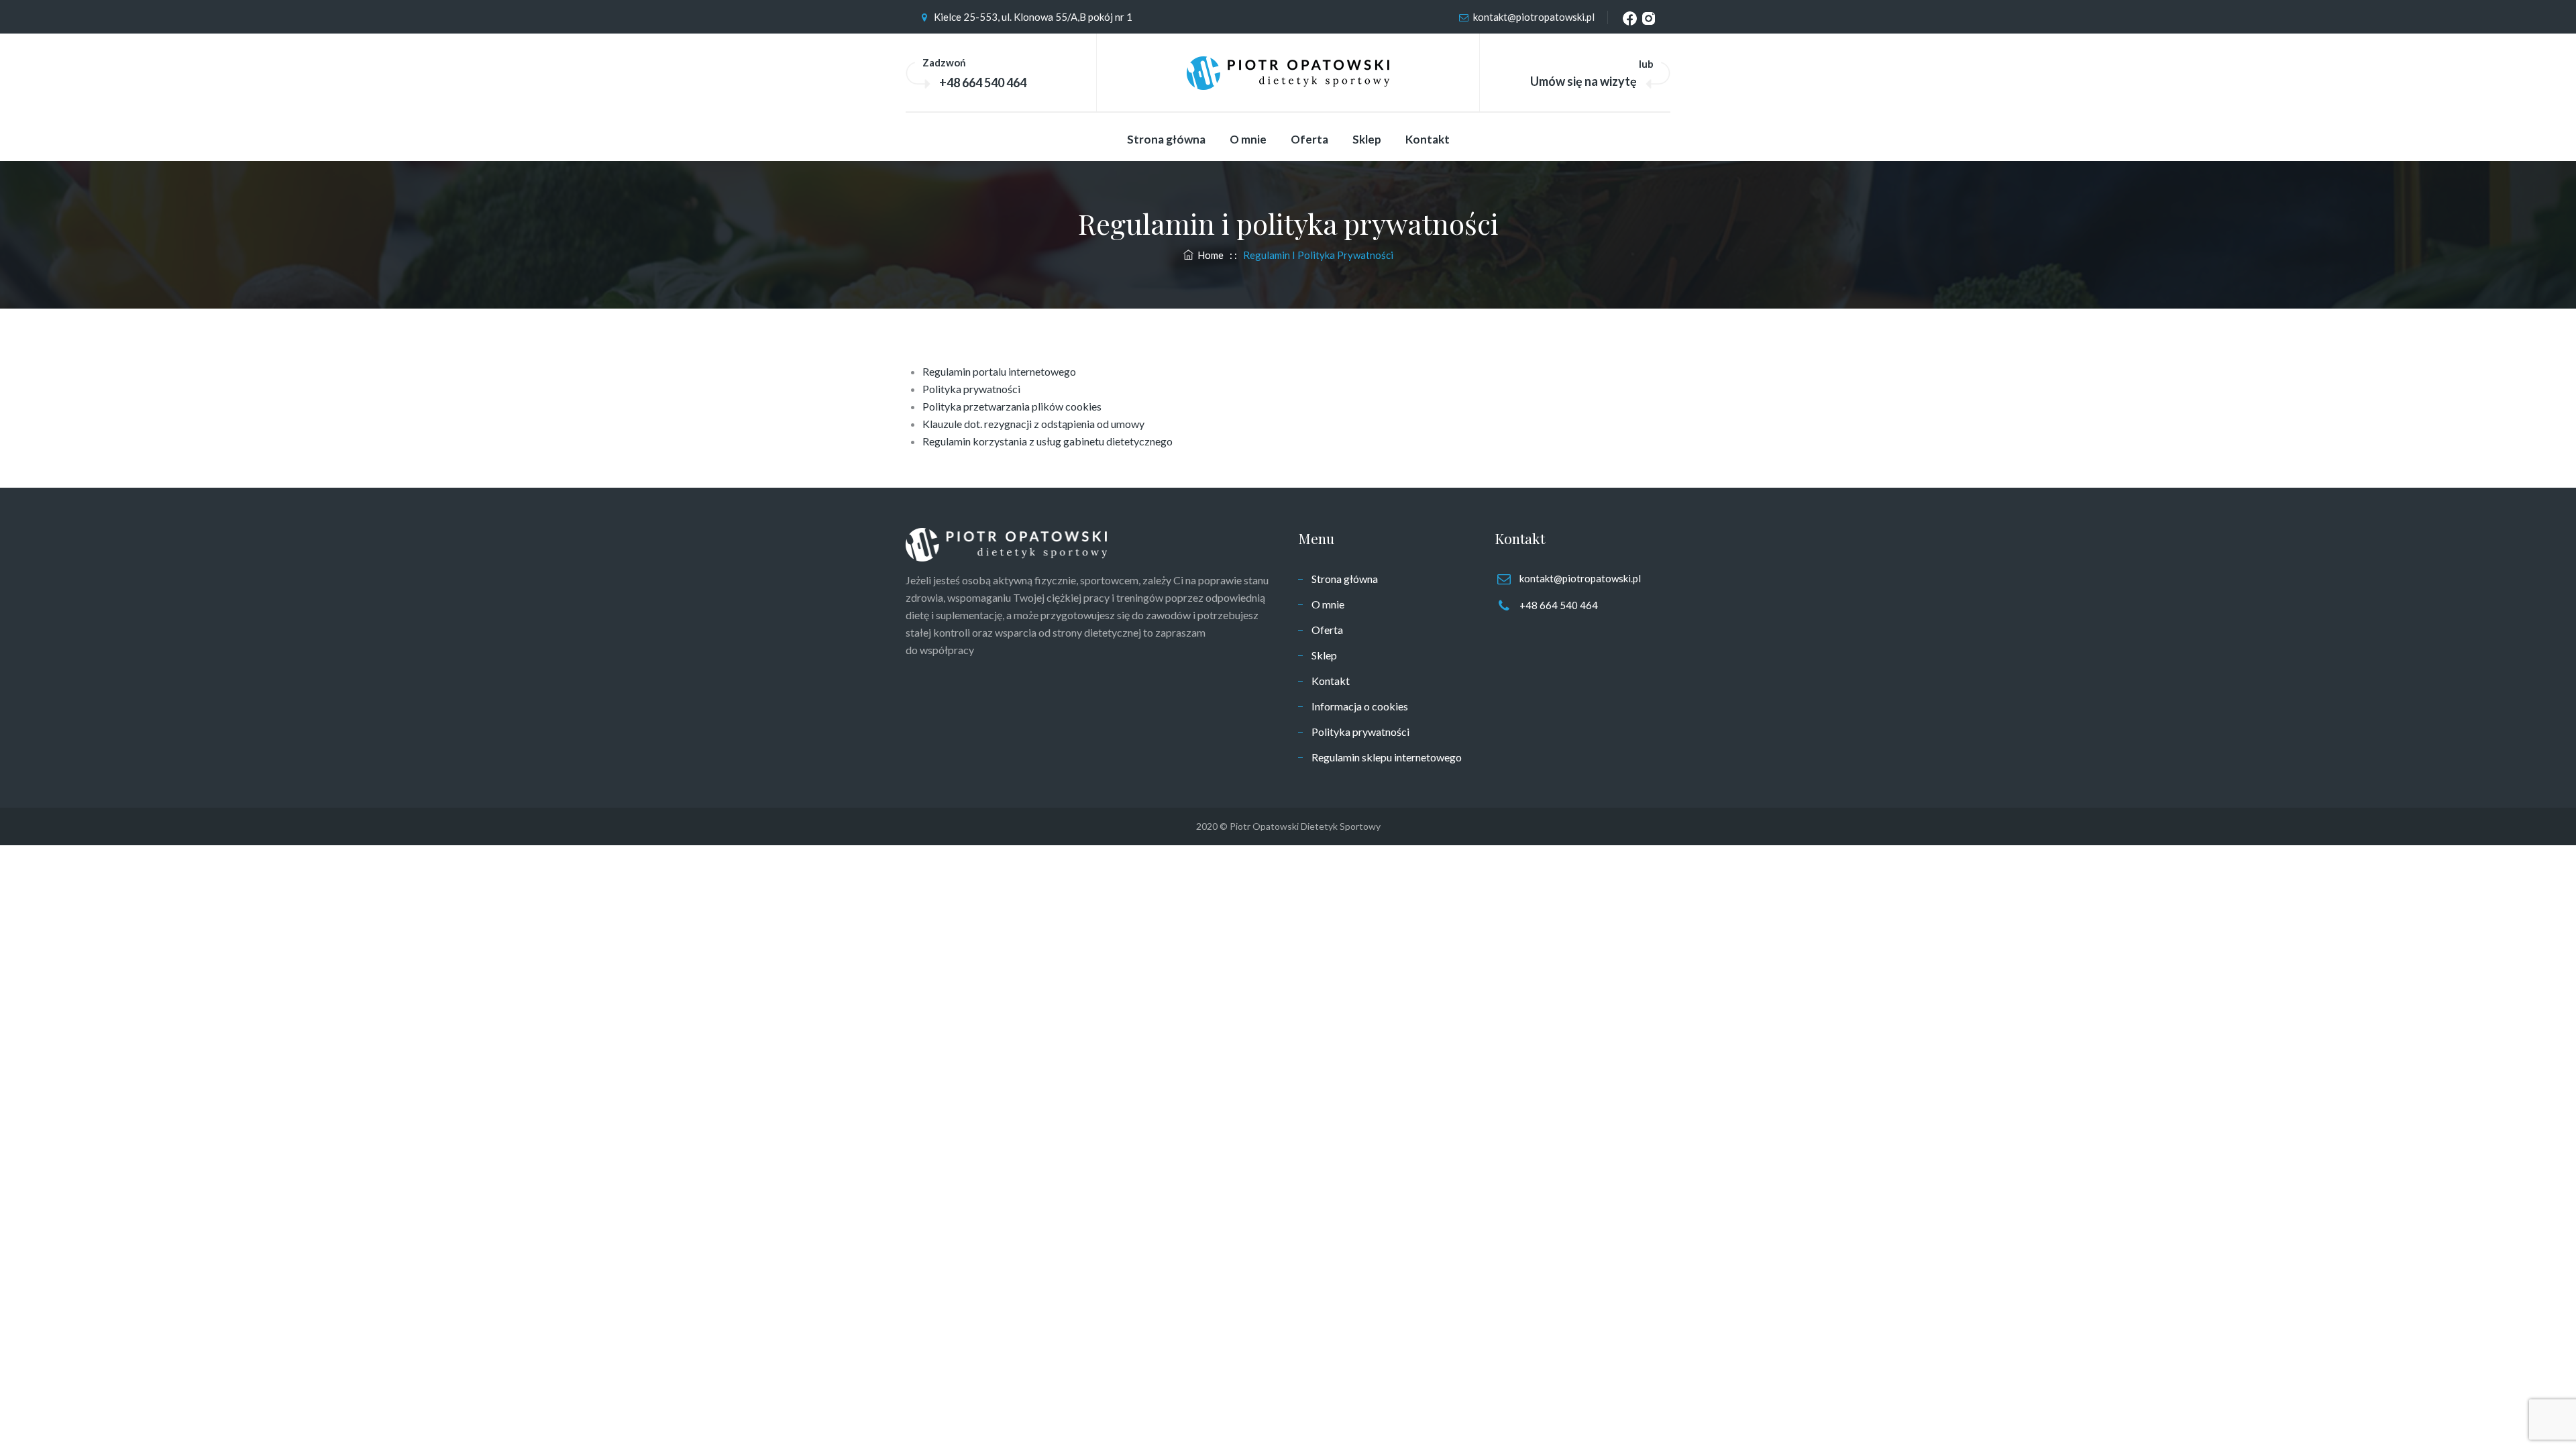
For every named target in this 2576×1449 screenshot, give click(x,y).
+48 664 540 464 (983, 83)
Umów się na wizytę (1584, 81)
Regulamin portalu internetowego (999, 371)
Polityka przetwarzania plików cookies (1012, 406)
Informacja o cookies (1360, 706)
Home (1209, 255)
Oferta (1309, 139)
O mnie (1248, 139)
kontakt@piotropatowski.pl (1534, 17)
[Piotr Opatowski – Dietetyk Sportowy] (1288, 73)
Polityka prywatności (971, 389)
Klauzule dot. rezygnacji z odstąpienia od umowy (1033, 424)
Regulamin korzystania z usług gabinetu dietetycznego (1048, 441)
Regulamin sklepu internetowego (1387, 757)
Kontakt (1428, 139)
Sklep (1367, 139)
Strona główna (1166, 139)
